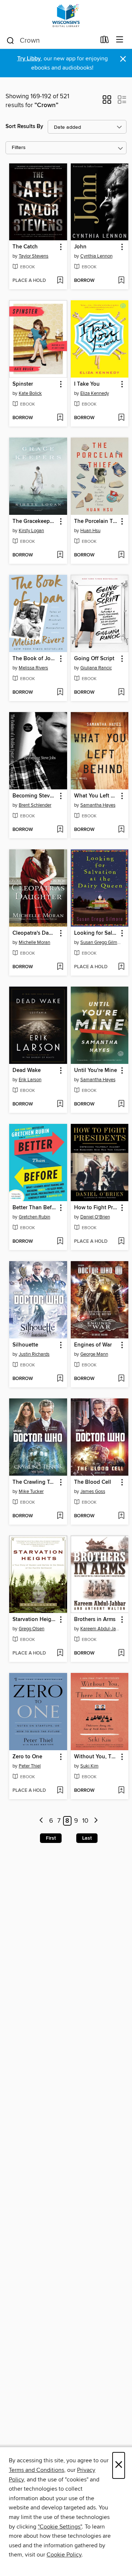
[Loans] (105, 41)
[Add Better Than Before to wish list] (60, 1242)
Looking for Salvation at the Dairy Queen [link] (96, 933)
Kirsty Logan (31, 531)
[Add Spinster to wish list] (60, 418)
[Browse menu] (120, 40)
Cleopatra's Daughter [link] (35, 933)
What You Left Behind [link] (96, 796)
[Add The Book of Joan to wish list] (60, 693)
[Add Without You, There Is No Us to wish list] (121, 1791)
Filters (19, 148)
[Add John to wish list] (121, 281)
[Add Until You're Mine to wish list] (121, 1104)
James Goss (93, 1492)
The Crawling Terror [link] (35, 1482)
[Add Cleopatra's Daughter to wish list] (60, 967)
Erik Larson (30, 1080)
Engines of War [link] (93, 1345)
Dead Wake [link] (27, 1071)
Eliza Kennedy (95, 393)
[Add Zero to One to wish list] (60, 1791)
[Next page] (96, 1821)
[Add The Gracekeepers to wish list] (60, 555)
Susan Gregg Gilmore (101, 942)
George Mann (94, 1354)
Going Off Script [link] (94, 659)
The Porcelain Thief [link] (96, 521)
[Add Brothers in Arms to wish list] (121, 1653)
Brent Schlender (35, 805)
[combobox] (51, 40)
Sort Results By (24, 126)
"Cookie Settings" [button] (60, 2527)
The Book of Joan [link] (35, 659)
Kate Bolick (30, 393)
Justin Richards (34, 1354)
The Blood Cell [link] (93, 1482)
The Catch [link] (25, 247)
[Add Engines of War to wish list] (121, 1379)
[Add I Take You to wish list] (121, 418)
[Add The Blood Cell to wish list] (121, 1516)
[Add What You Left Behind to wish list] (121, 830)
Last (87, 1838)
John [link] (80, 247)
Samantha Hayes (98, 805)
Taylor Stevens (34, 256)
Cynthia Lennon (96, 256)
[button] (107, 102)
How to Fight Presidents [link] (96, 1208)
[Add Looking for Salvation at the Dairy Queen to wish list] (121, 967)
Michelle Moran (34, 942)
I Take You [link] (87, 384)
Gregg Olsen (32, 1629)
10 (85, 1821)
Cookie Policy (64, 2555)
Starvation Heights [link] (35, 1620)
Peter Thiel (30, 1766)
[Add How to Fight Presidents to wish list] (121, 1242)
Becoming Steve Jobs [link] (35, 796)
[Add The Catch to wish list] (60, 281)
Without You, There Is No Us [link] (96, 1757)
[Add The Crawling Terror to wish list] (60, 1516)
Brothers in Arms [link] (95, 1620)
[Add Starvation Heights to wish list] (60, 1653)
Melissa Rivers (33, 668)
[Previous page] (42, 1821)
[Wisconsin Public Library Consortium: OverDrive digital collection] (66, 16)
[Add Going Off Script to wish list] (121, 693)
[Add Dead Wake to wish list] (60, 1104)
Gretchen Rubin (34, 1217)
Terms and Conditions (36, 2470)
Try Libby (29, 59)
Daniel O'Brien (95, 1217)
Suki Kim (89, 1766)
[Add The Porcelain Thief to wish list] (121, 555)
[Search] (10, 40)
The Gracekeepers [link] (35, 521)
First (51, 1838)
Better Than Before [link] (35, 1208)
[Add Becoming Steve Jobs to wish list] (60, 830)
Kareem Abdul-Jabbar (101, 1629)
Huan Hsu (90, 531)
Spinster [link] (23, 384)
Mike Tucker (31, 1492)
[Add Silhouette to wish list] (60, 1379)
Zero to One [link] (27, 1757)
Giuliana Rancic (96, 668)
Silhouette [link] (25, 1345)
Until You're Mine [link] (96, 1071)
